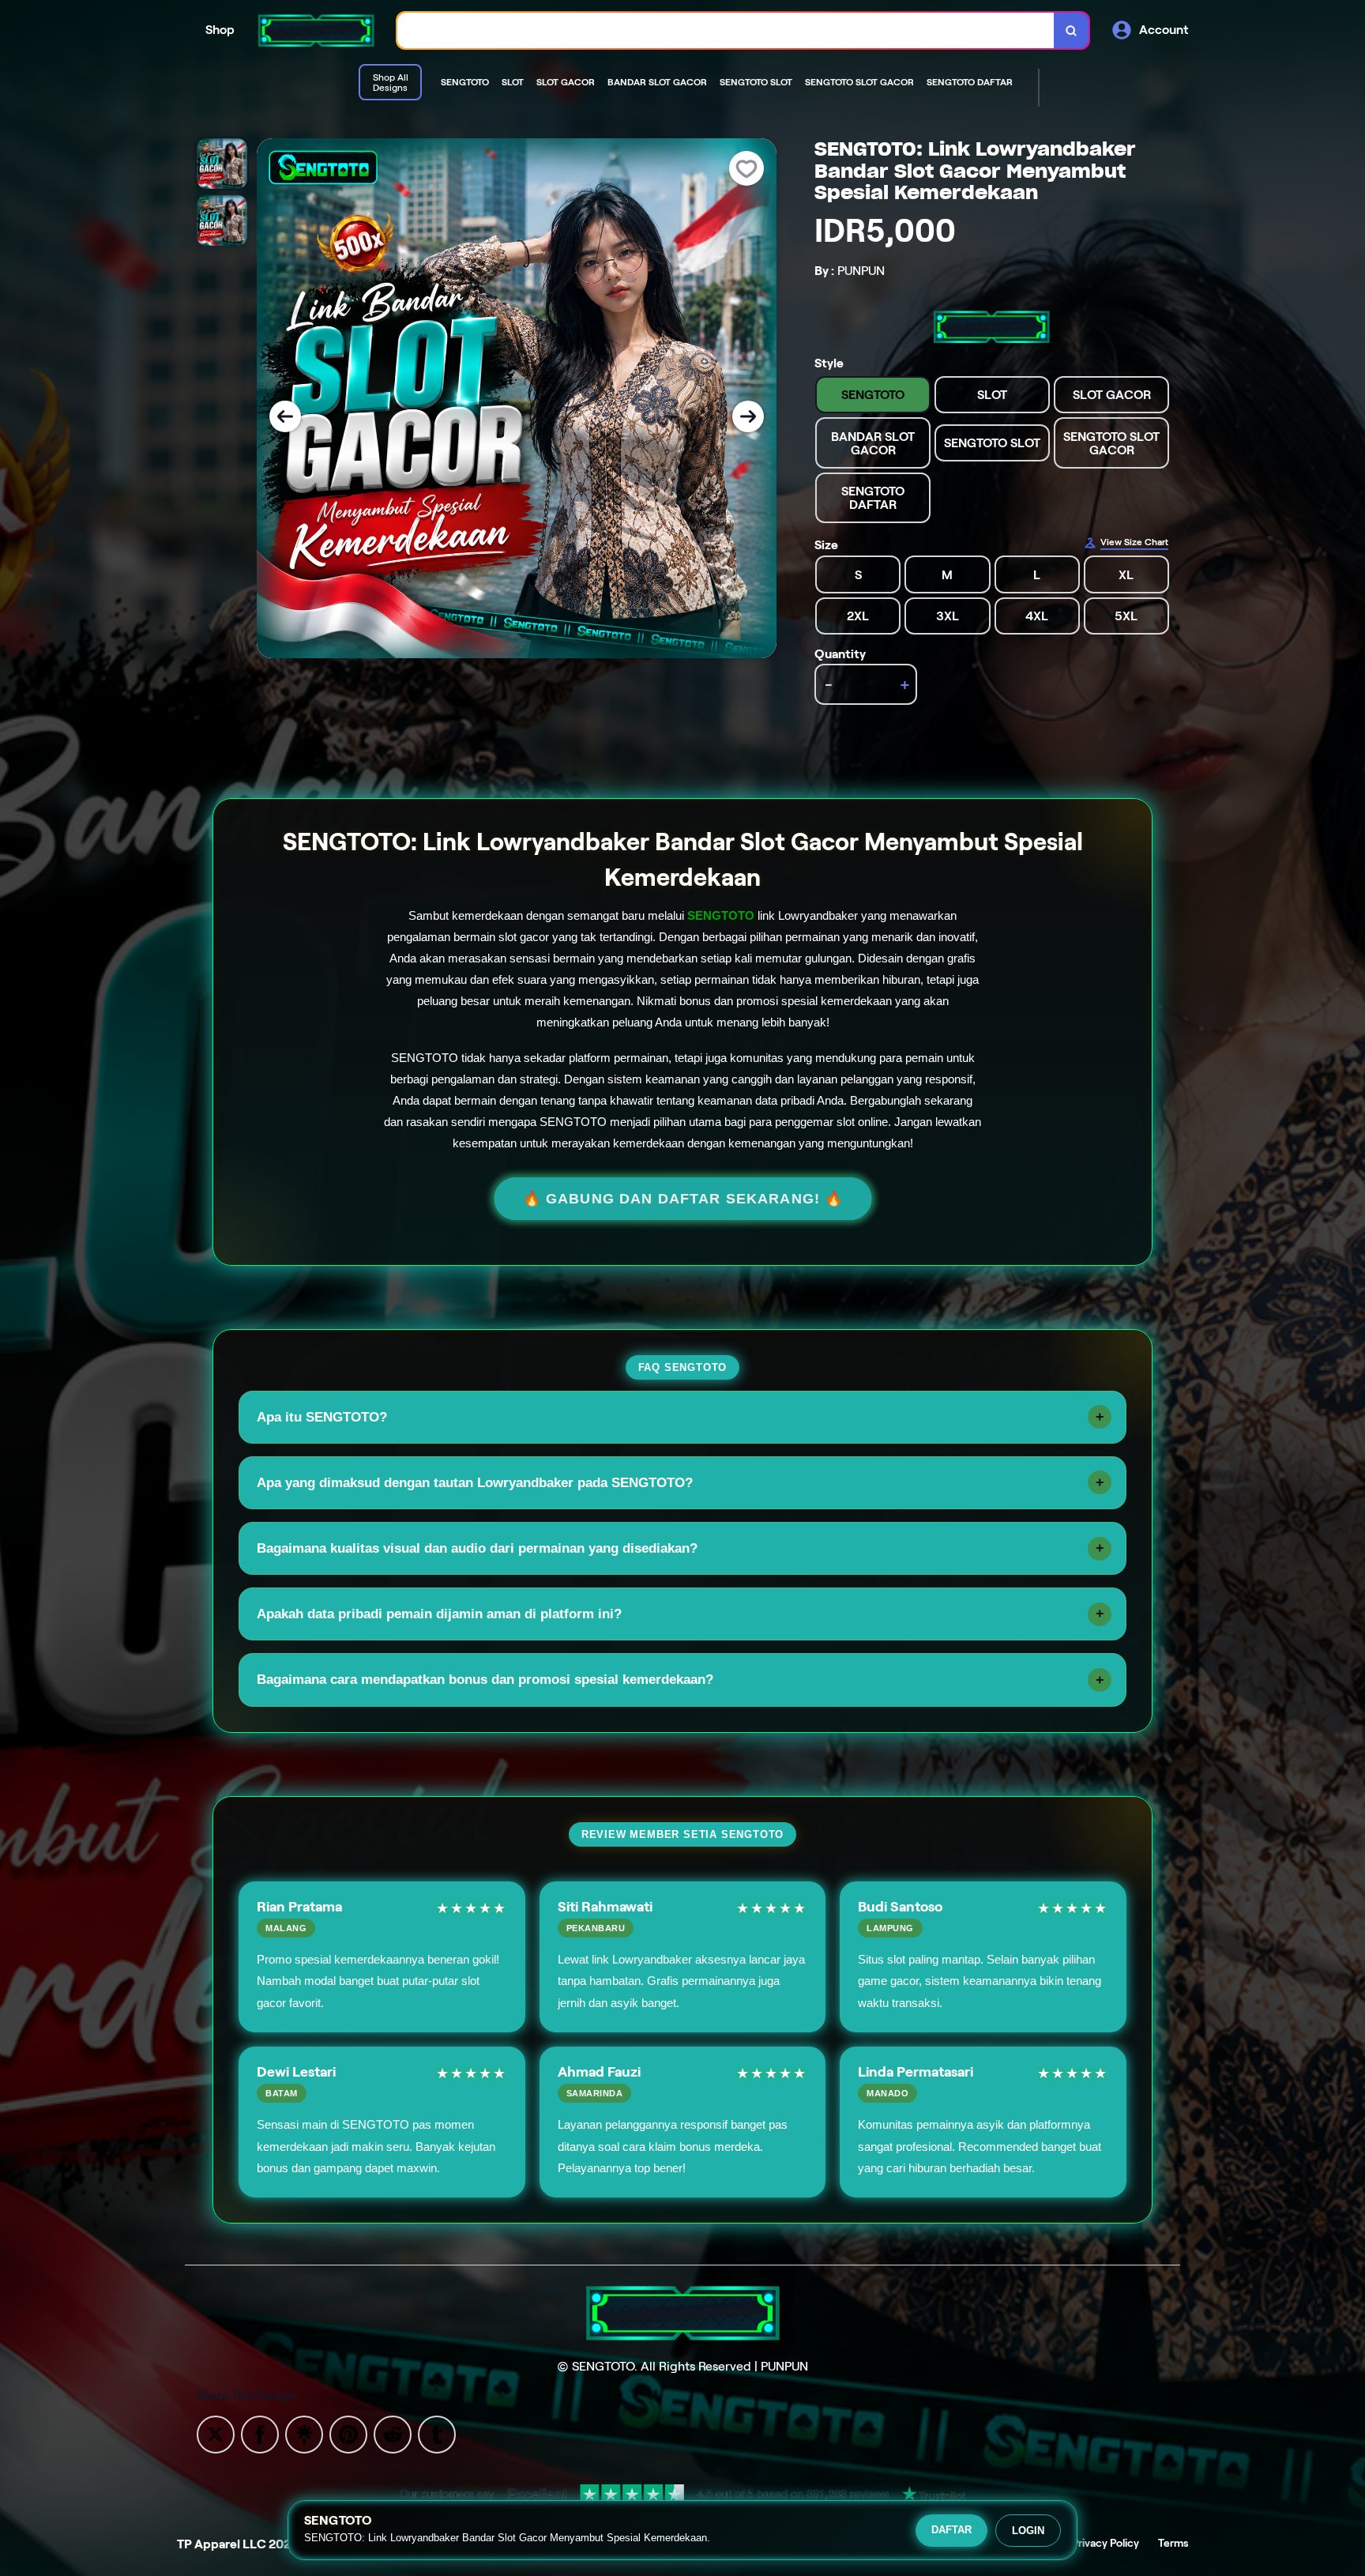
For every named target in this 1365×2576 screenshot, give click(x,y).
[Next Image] (748, 416)
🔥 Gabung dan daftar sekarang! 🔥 (683, 1198)
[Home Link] (316, 30)
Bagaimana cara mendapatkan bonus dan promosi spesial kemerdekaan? (485, 1680)
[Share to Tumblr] (437, 2433)
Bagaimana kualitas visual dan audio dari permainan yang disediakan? (477, 1548)
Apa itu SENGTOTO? (322, 1417)
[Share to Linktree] (304, 2433)
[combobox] (726, 30)
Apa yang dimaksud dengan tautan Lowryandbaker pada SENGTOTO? (475, 1483)
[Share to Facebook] (260, 2433)
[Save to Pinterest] (348, 2433)
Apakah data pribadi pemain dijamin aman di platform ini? (439, 1614)
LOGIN (1028, 2531)
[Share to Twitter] (216, 2433)
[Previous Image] (285, 416)
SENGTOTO (721, 915)
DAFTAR (951, 2530)
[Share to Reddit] (393, 2433)
